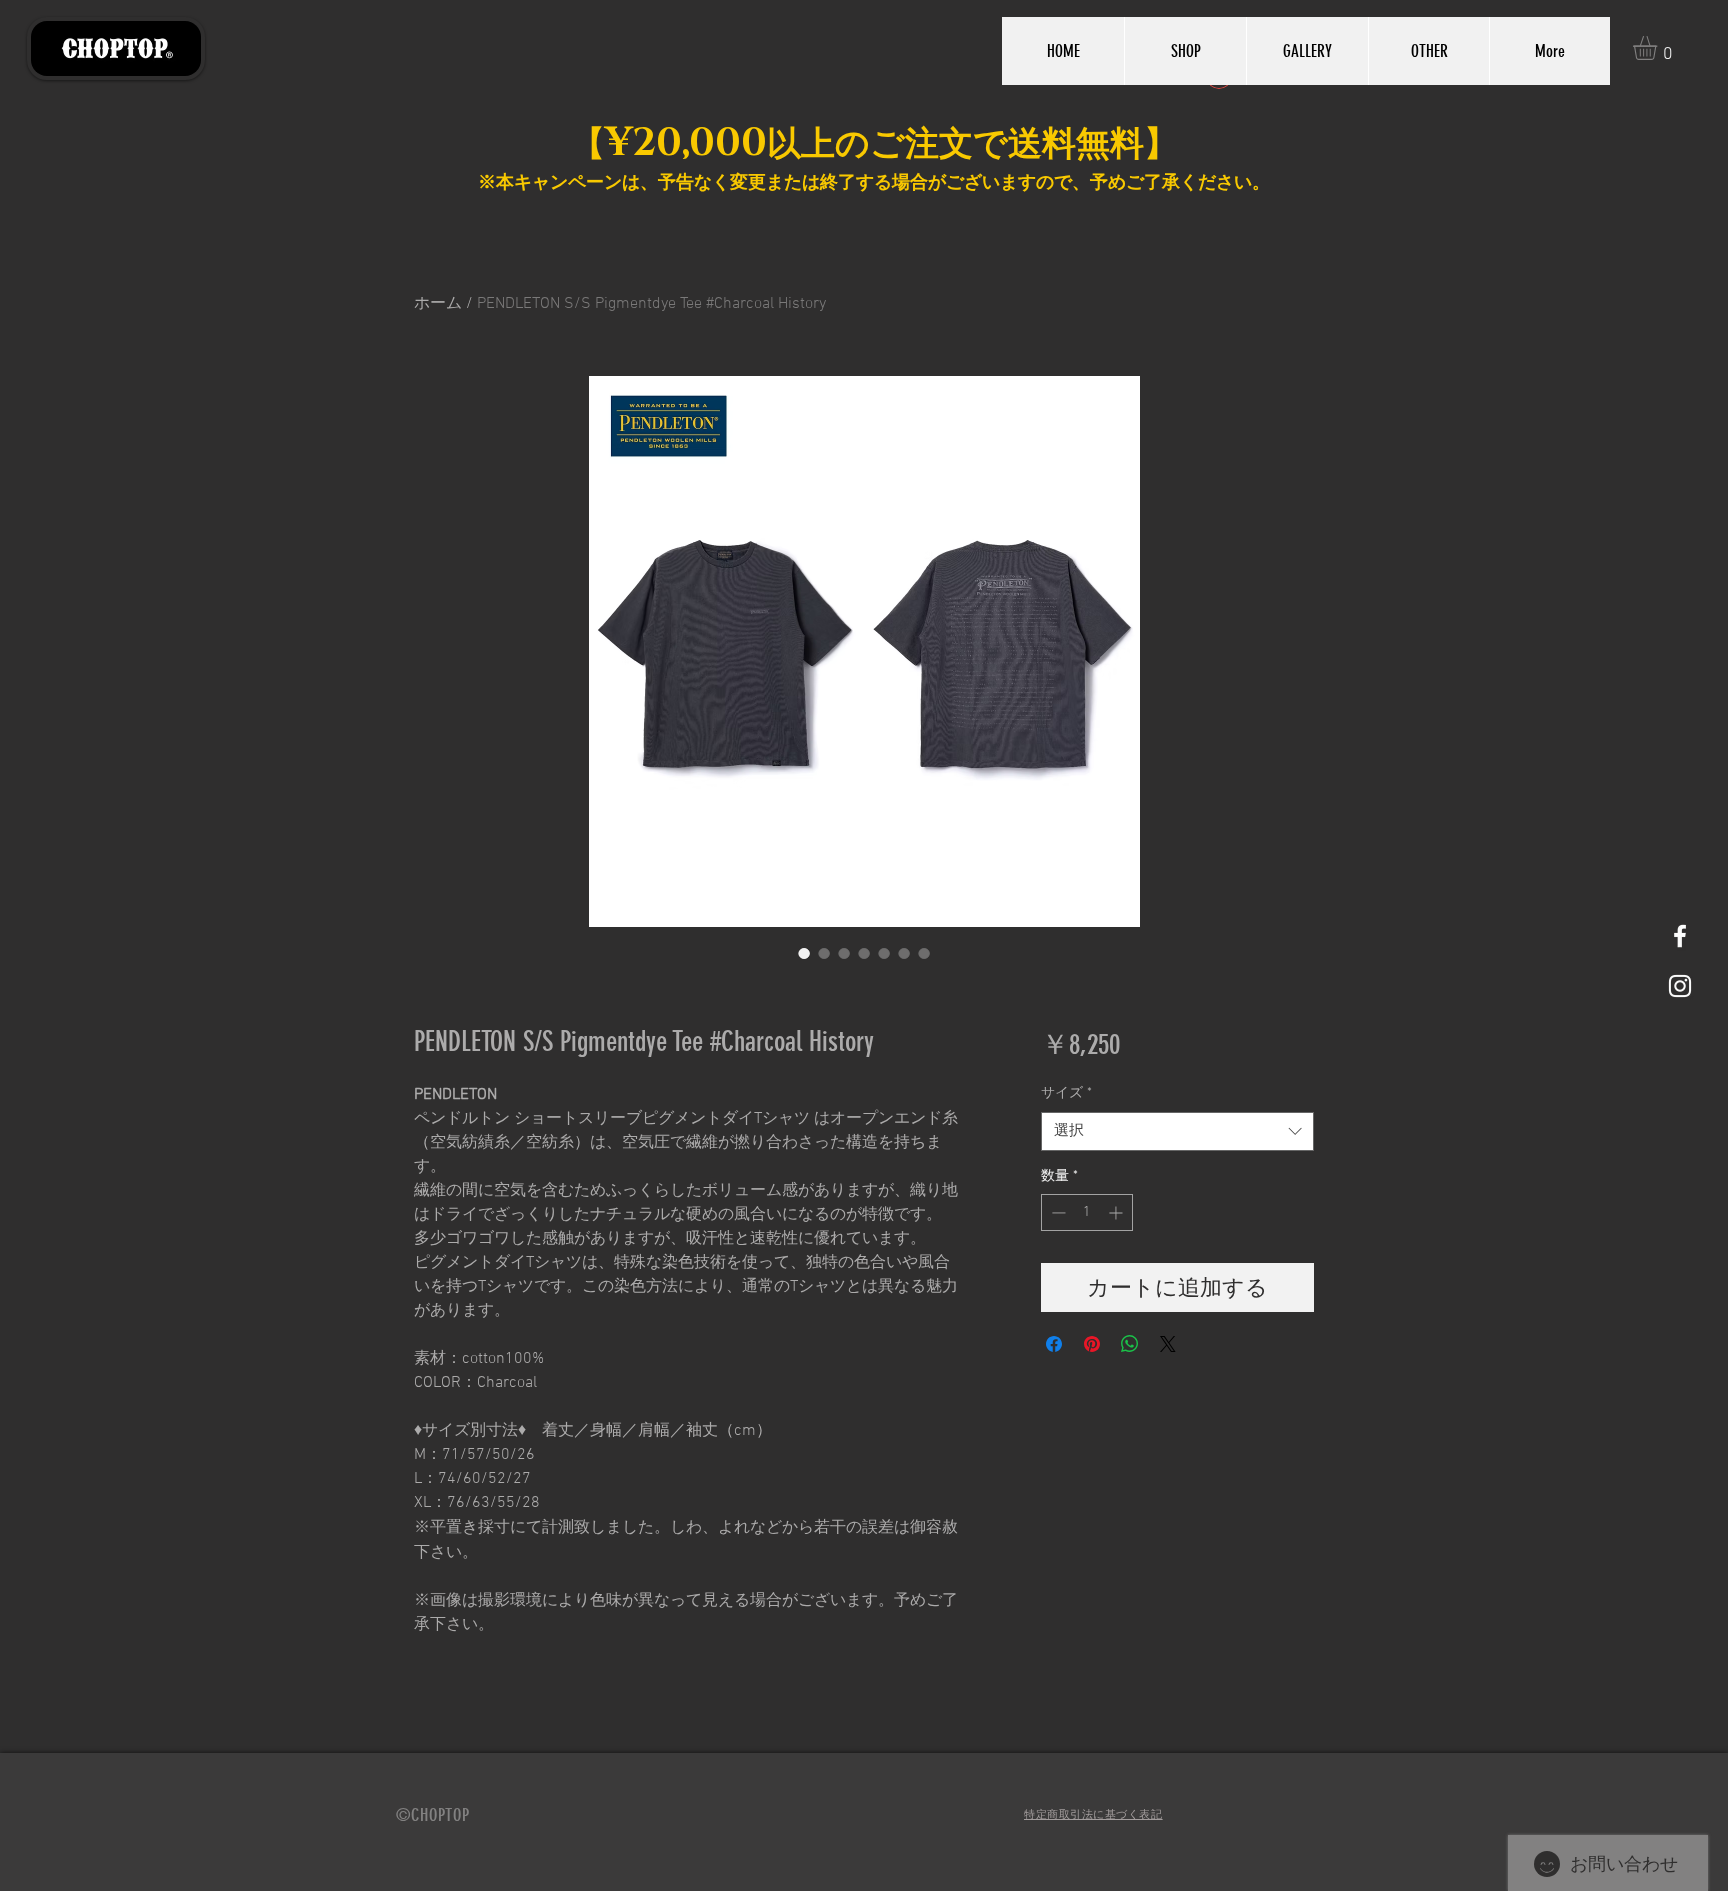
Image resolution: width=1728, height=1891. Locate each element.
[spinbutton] (1087, 1212)
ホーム (438, 304)
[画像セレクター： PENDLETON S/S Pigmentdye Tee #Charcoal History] (804, 953)
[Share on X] (1168, 1344)
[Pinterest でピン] (1092, 1344)
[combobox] (1177, 1131)
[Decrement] (1056, 1212)
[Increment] (1117, 1212)
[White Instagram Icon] (1680, 986)
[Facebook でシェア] (1054, 1344)
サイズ (1066, 1093)
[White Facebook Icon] (1680, 936)
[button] (1659, 48)
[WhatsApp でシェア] (1130, 1344)
